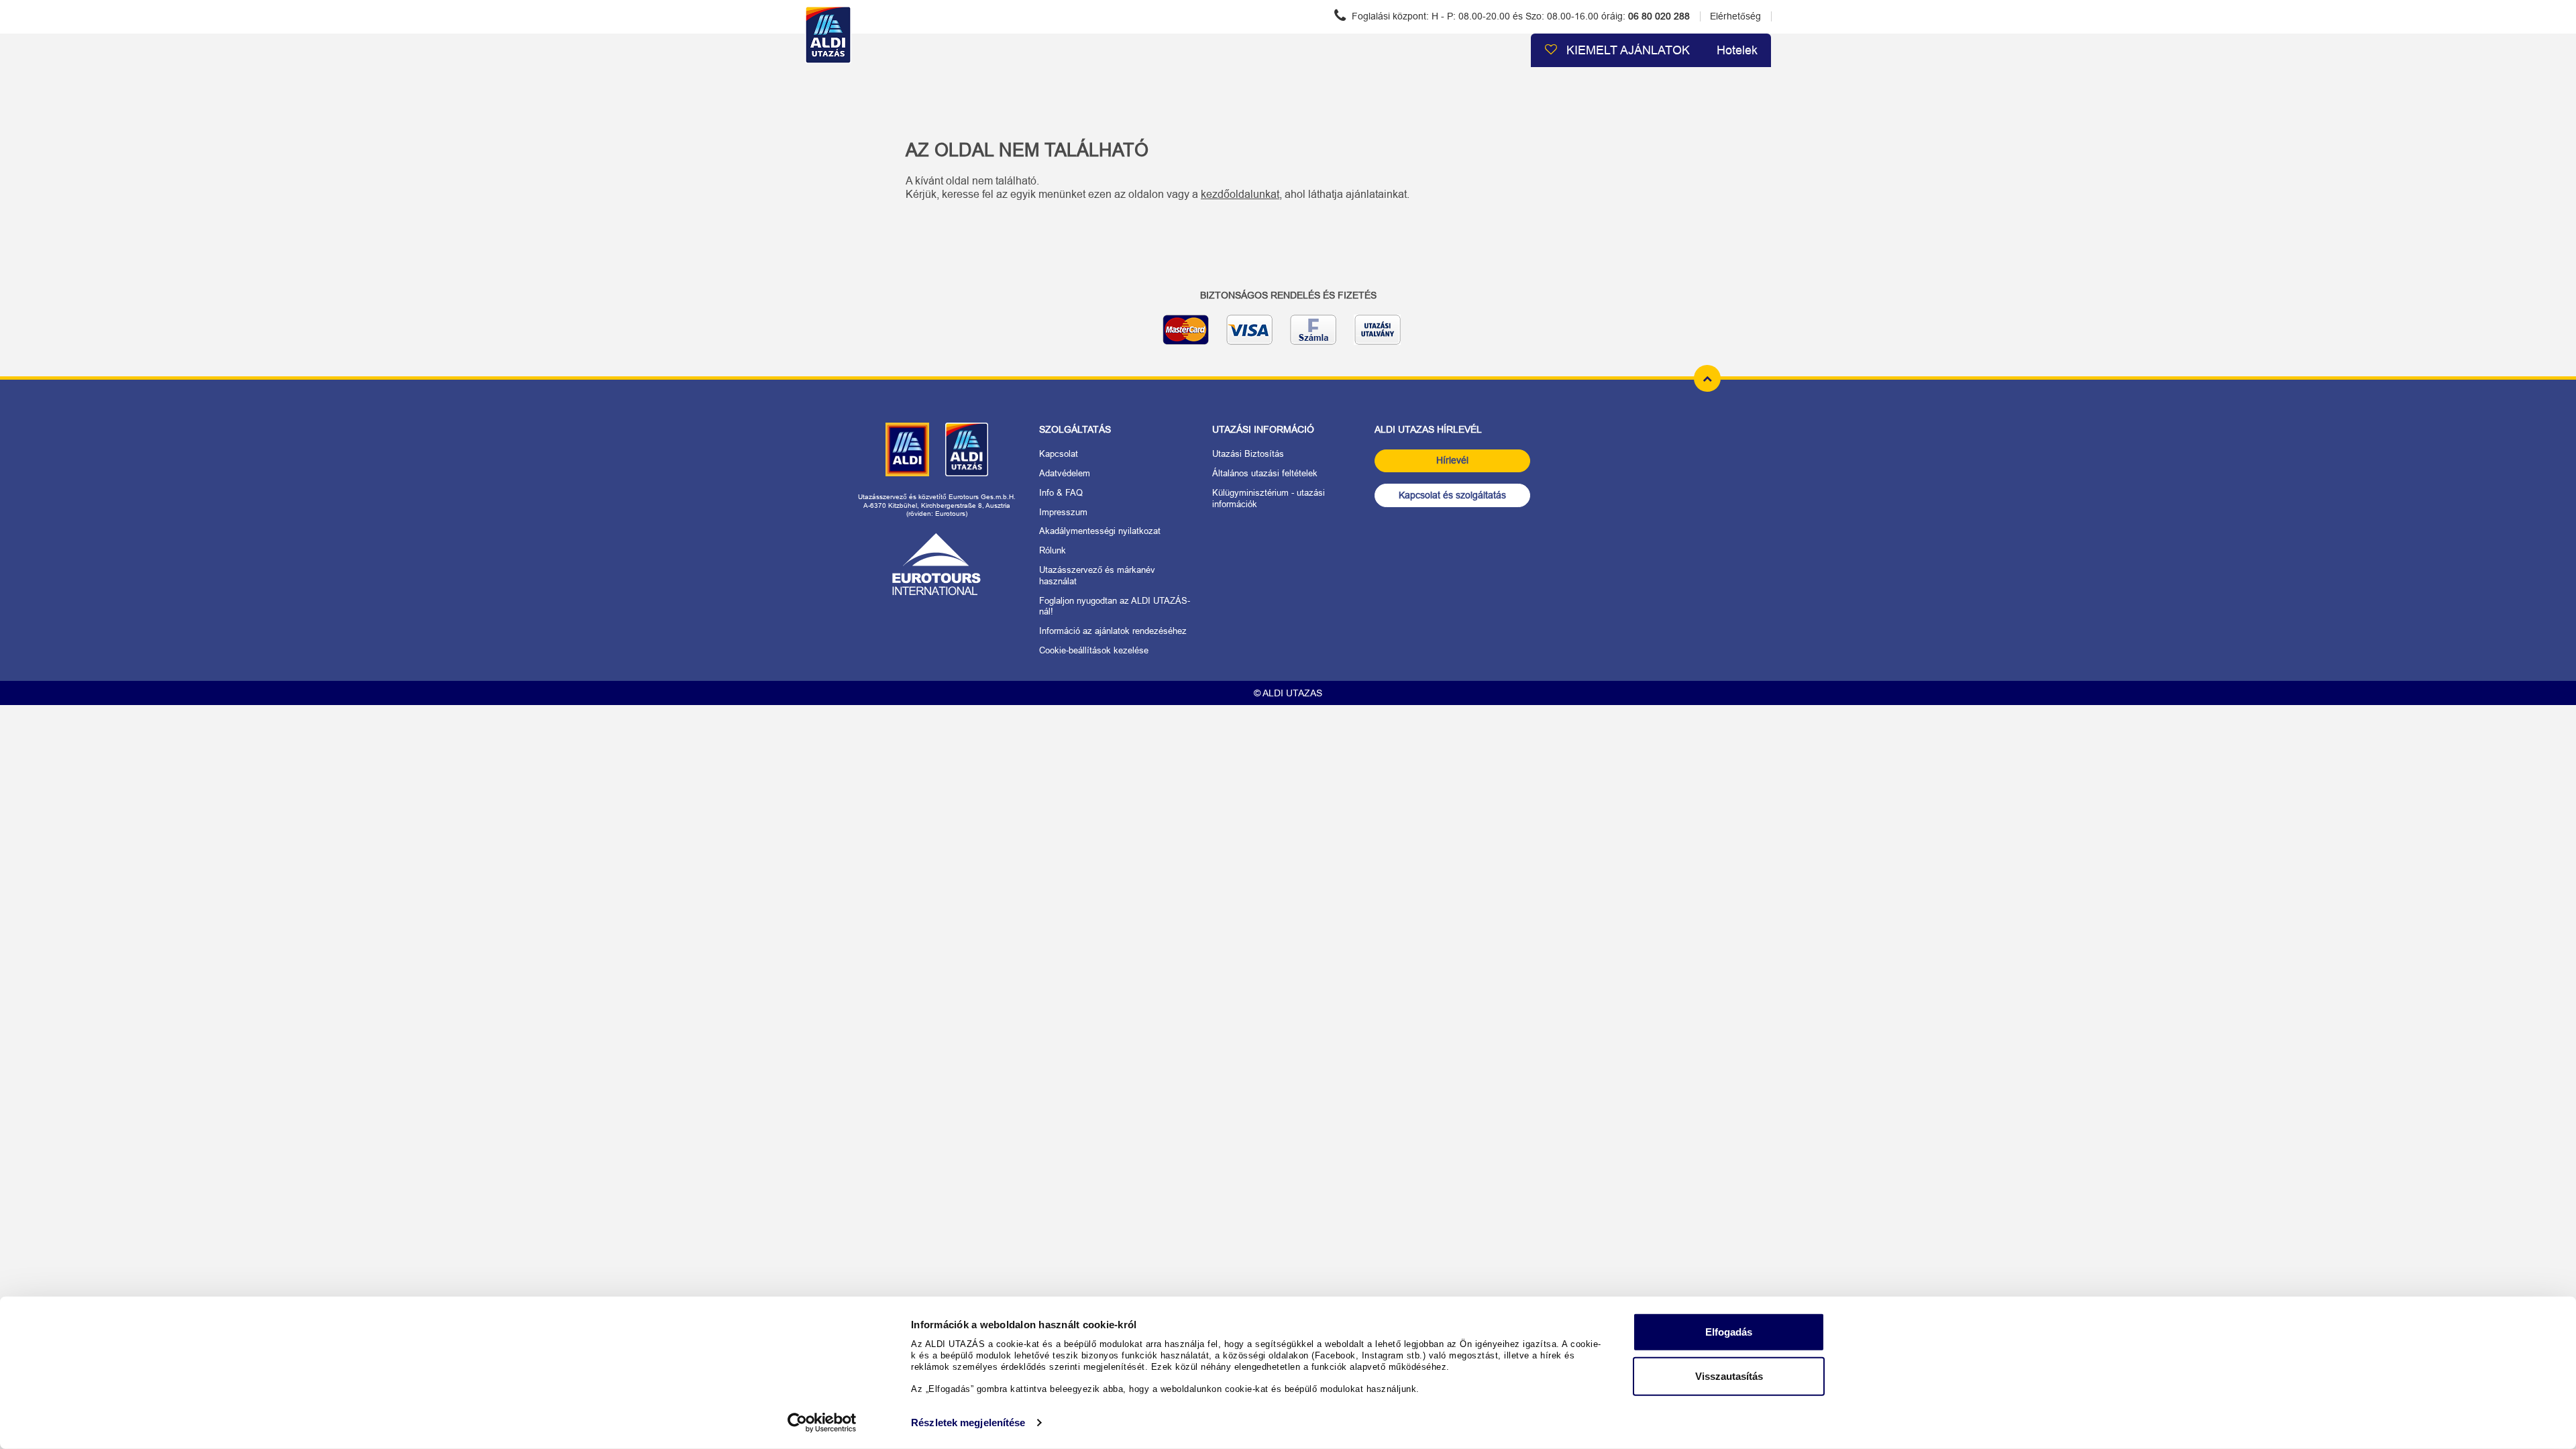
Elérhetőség (1735, 16)
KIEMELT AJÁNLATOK (1626, 50)
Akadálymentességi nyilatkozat (1100, 531)
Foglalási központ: (1519, 16)
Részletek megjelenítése (968, 1423)
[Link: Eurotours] (936, 564)
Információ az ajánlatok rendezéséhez (1113, 631)
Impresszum (1063, 512)
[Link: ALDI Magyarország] (907, 449)
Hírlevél (1452, 460)
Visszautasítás (1729, 1376)
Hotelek (1737, 50)
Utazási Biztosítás (1248, 454)
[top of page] (1707, 378)
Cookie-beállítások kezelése (1094, 650)
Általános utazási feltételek (1265, 473)
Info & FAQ (1061, 493)
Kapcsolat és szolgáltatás (1452, 495)
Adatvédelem (1065, 473)
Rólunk (1053, 550)
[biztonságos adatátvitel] (1288, 335)
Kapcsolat (1059, 454)
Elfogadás (1729, 1332)
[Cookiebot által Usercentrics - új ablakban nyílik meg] (822, 1423)
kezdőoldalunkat (1240, 194)
